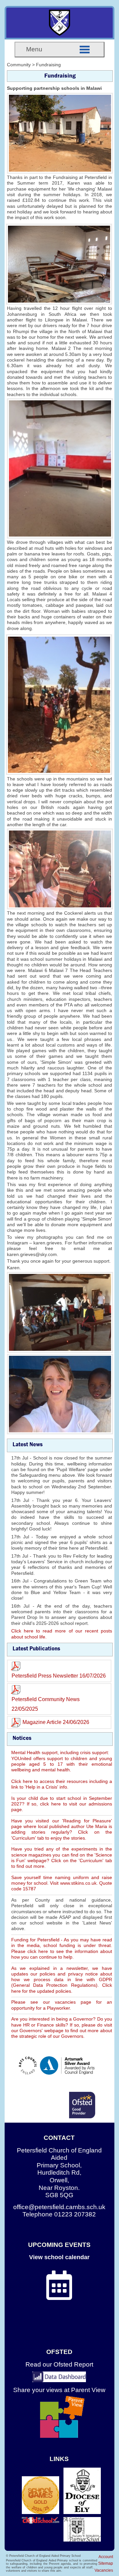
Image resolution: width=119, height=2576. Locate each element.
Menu (34, 49)
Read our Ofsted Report (59, 2364)
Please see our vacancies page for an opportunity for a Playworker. (62, 2005)
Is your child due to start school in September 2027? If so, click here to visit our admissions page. (62, 1804)
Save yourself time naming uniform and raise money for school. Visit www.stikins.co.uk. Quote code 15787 (62, 1883)
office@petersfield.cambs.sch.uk (59, 2207)
